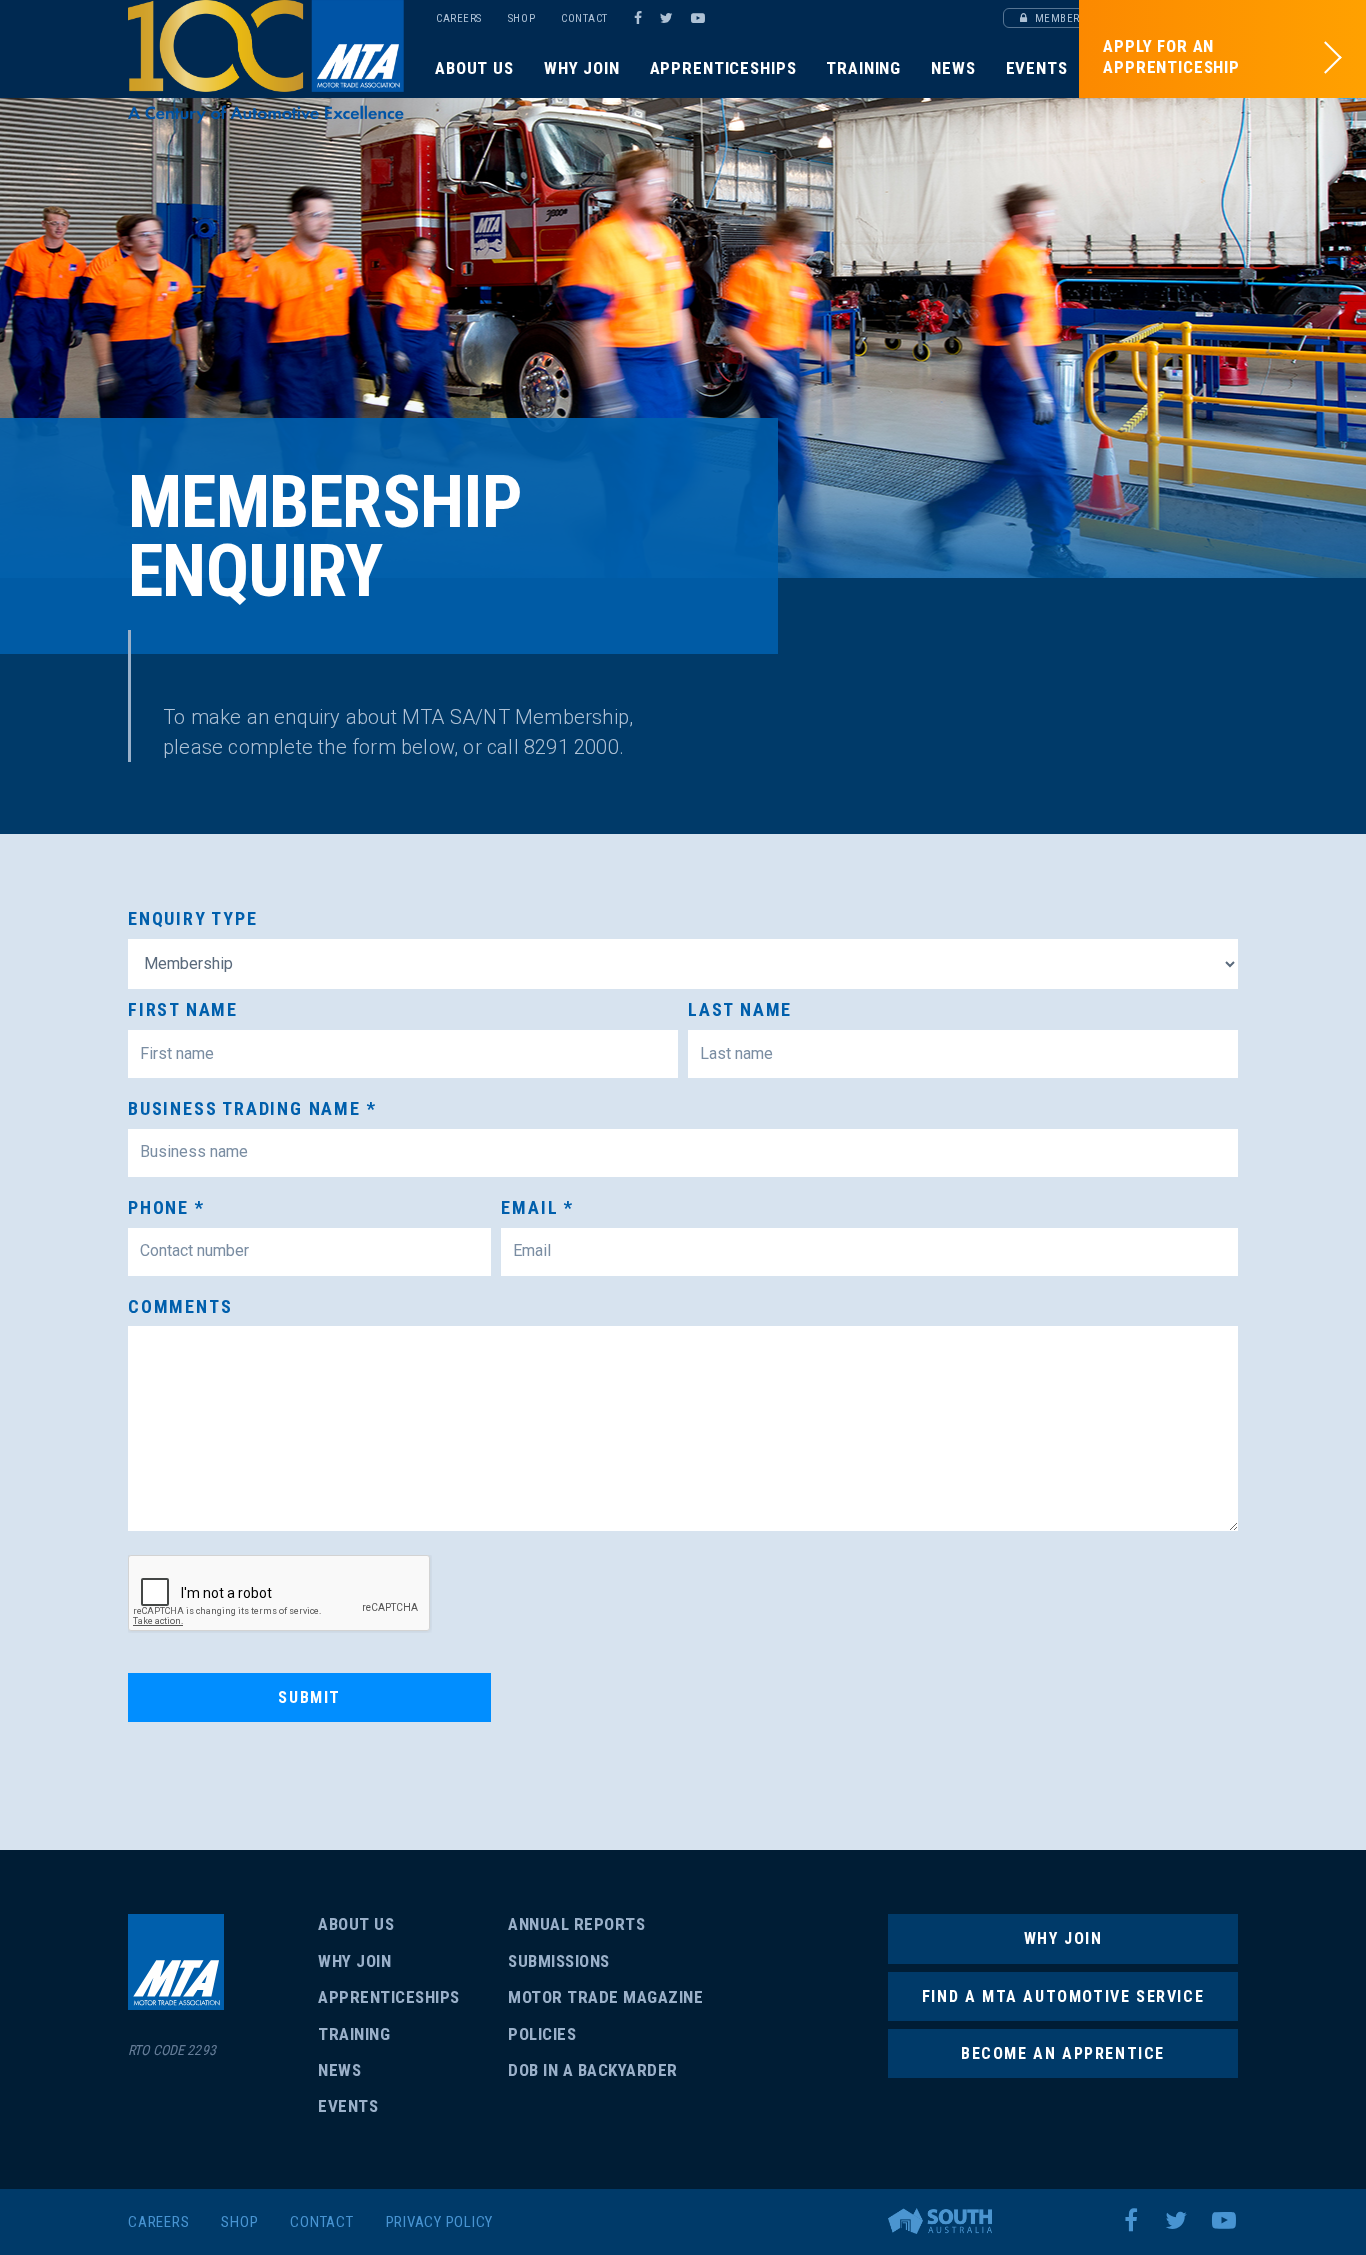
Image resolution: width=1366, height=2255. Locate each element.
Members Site (1070, 18)
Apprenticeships (723, 68)
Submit (309, 1697)
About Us (474, 68)
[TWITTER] (669, 18)
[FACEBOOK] (637, 18)
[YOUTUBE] (701, 18)
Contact (584, 18)
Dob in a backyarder (593, 2070)
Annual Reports (576, 1924)
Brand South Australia (940, 2221)
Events (1037, 68)
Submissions (559, 1961)
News (953, 68)
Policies (542, 2034)
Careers (459, 18)
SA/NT (266, 62)
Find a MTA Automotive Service (1063, 1996)
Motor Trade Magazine (605, 1997)
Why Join (582, 68)
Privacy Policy (440, 2222)
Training (863, 68)
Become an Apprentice (1063, 2053)
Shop (521, 18)
